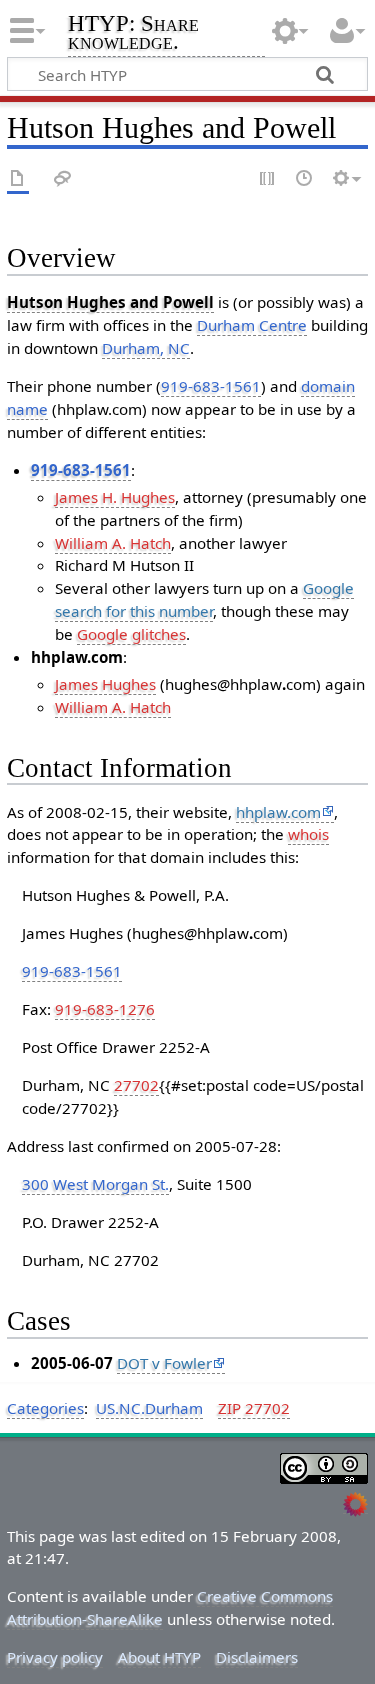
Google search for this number (204, 599)
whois (308, 834)
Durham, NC (146, 348)
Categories (45, 1408)
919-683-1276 (105, 1009)
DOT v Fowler (164, 1363)
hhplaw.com (278, 812)
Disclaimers (257, 1657)
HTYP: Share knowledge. (133, 34)
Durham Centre (252, 325)
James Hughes (105, 684)
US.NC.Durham (149, 1408)
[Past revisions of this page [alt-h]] (305, 179)
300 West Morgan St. (95, 1184)
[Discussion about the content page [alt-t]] (63, 179)
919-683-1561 (211, 386)
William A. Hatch (113, 543)
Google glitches (131, 634)
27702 (136, 1085)
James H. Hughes (115, 497)
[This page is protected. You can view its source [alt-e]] (268, 179)
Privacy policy (55, 1657)
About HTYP (159, 1657)
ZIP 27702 (254, 1408)
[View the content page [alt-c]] (18, 179)
